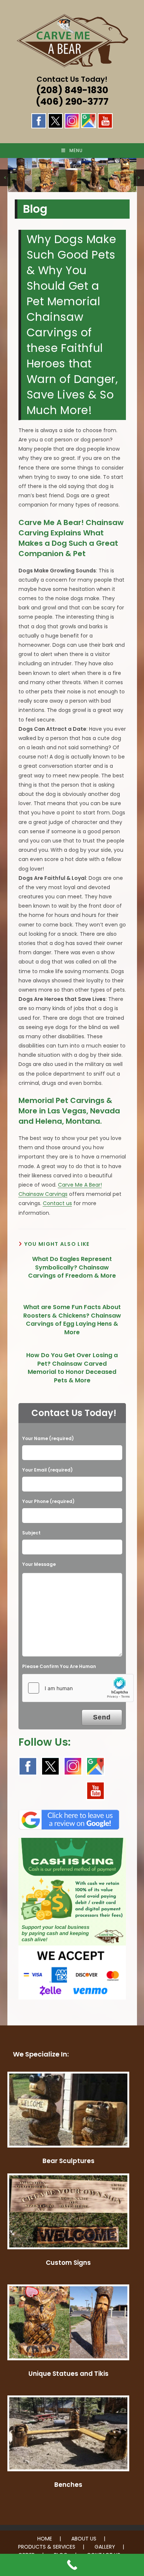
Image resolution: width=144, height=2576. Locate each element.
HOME (45, 2539)
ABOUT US (84, 2539)
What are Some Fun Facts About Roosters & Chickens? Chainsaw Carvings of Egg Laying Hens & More (72, 1320)
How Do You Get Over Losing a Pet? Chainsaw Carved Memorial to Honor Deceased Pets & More (72, 1368)
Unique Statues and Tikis (68, 2374)
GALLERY (105, 2547)
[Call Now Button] (72, 2565)
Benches (68, 2485)
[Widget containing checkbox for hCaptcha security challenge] (78, 1688)
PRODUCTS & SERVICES (47, 2547)
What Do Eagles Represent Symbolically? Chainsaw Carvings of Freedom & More (72, 1267)
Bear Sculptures (68, 2161)
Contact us (57, 1203)
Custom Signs (68, 2263)
